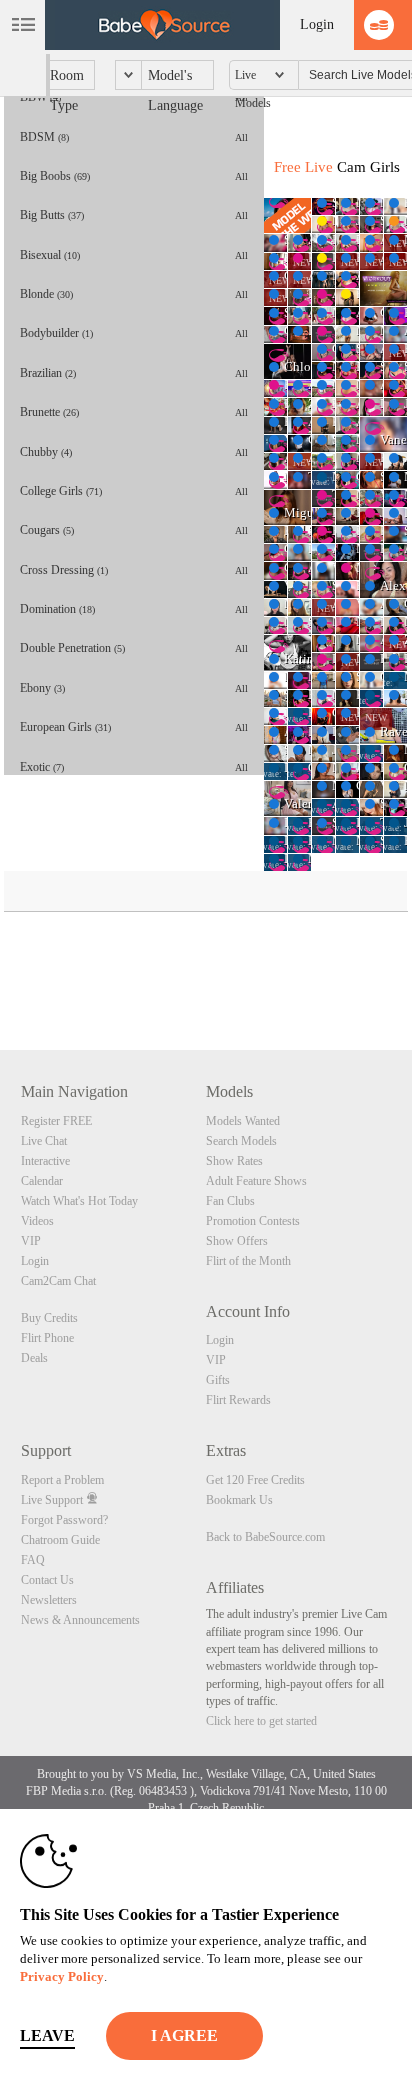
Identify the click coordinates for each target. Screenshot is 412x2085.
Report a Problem (62, 1480)
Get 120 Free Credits (255, 1480)
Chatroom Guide (60, 1540)
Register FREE (56, 1121)
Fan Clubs (230, 1201)
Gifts (218, 1380)
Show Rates (234, 1161)
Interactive (45, 1161)
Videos (37, 1221)
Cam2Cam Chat (58, 1281)
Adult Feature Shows (256, 1181)
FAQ (33, 1560)
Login (317, 24)
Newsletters (49, 1600)
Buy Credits (49, 1318)
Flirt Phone (47, 1338)
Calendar (42, 1181)
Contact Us (47, 1580)
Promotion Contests (253, 1221)
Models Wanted (243, 1121)
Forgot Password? (64, 1520)
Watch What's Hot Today (79, 1201)
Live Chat (44, 1141)
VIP (31, 1241)
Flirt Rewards (238, 1400)
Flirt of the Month (248, 1261)
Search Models (241, 1141)
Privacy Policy (62, 1976)
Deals (34, 1358)
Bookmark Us (239, 1500)
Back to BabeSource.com (265, 1537)
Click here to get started (261, 1721)
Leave (47, 2035)
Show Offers (237, 1241)
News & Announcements (80, 1620)
